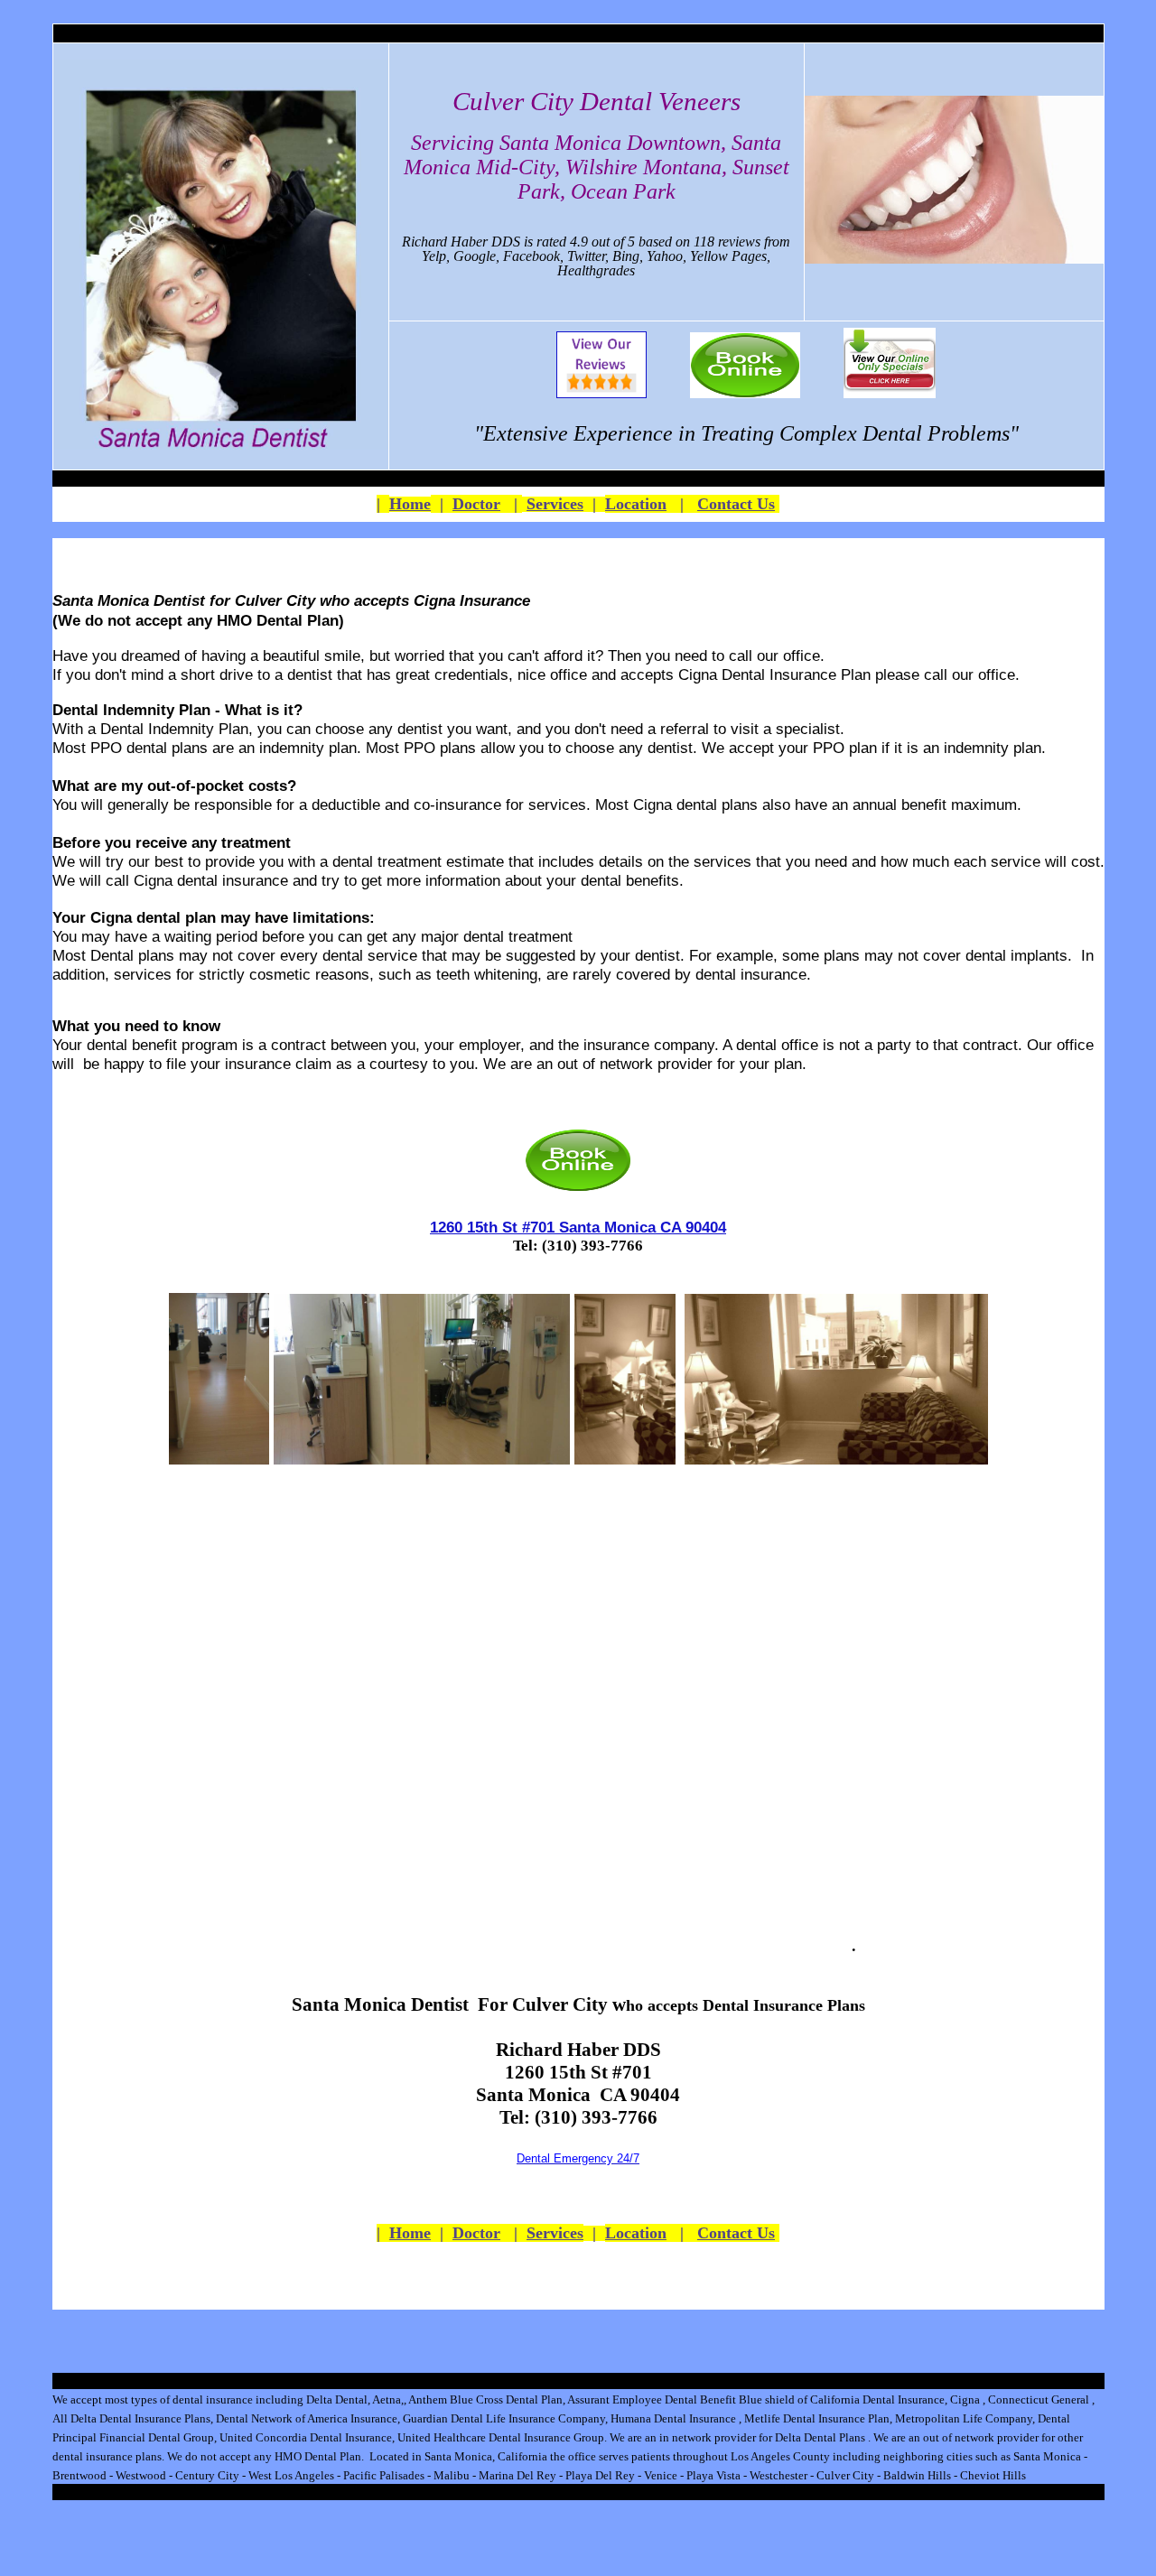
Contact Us (736, 504)
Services (555, 504)
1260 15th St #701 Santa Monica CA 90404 (578, 1227)
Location (636, 504)
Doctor (476, 504)
